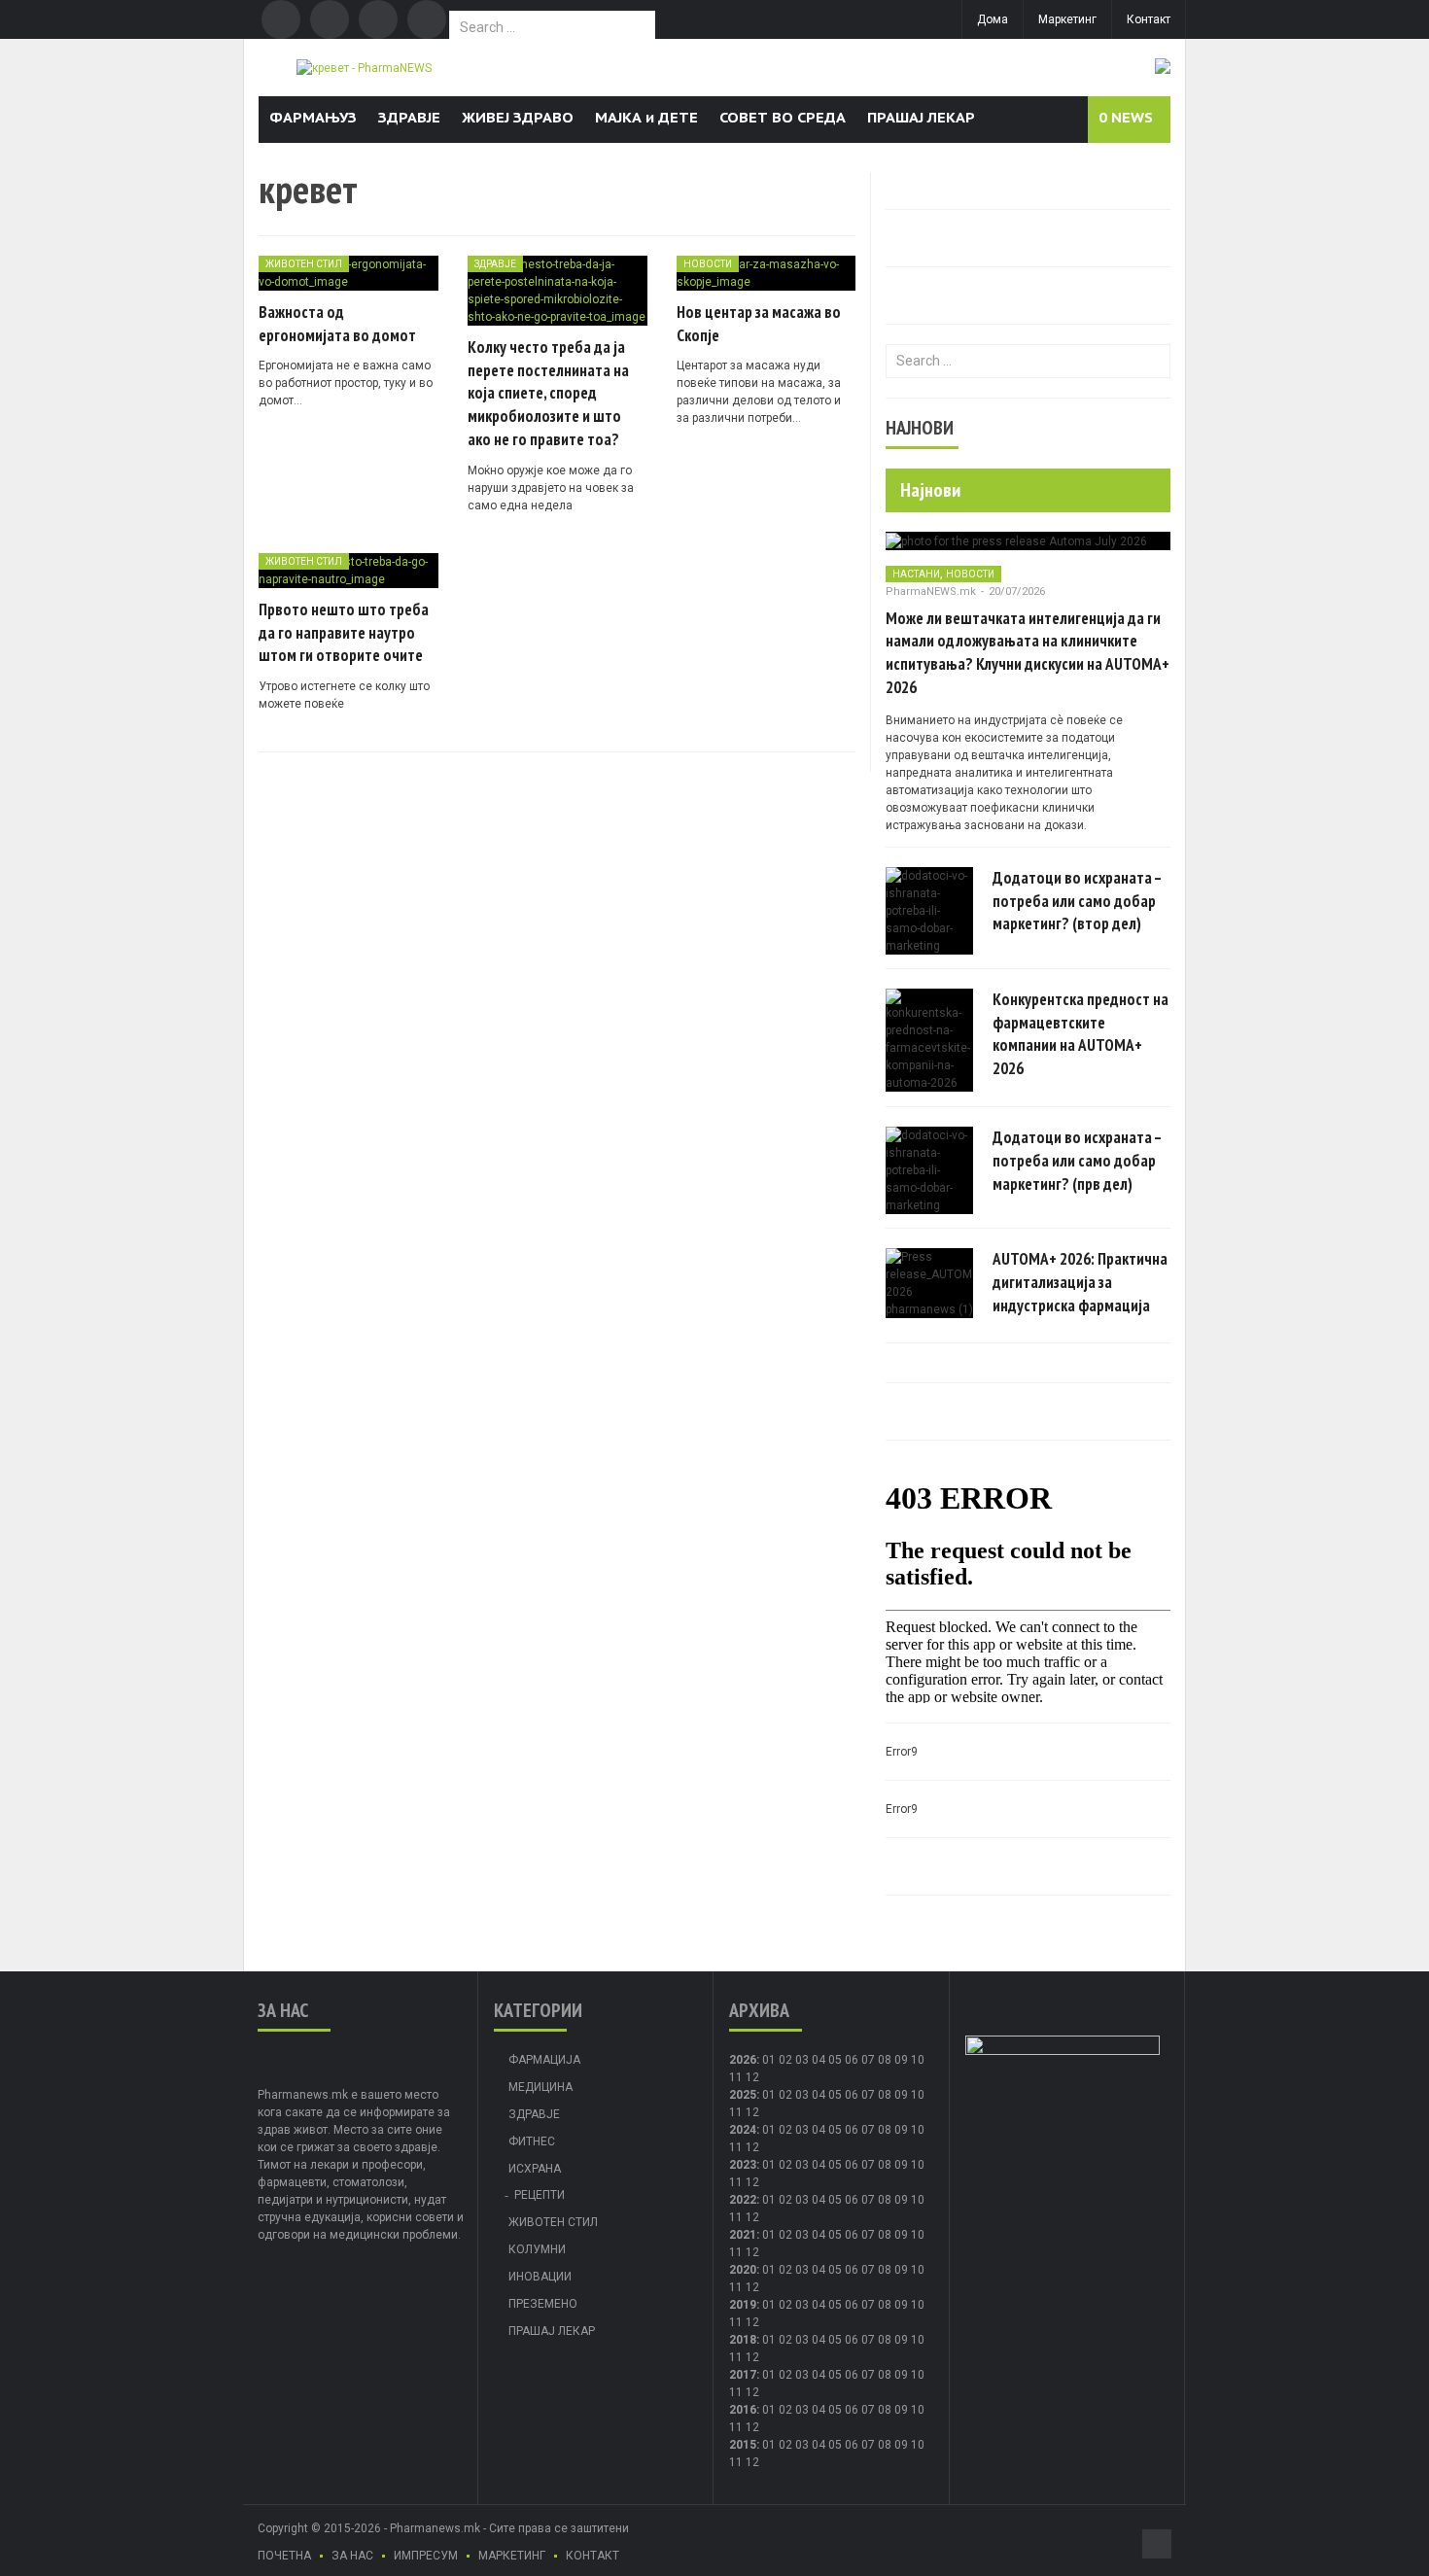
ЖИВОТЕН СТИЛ (304, 264)
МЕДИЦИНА (540, 2087)
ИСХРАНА (535, 2169)
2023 (743, 2165)
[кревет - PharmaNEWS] (364, 67)
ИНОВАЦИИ (540, 2277)
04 (819, 2060)
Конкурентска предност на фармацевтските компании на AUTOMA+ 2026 (1080, 1034)
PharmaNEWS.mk (931, 592)
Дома (993, 19)
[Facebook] (281, 19)
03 (802, 2060)
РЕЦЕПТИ (540, 2195)
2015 (743, 2445)
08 (885, 2095)
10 (918, 2095)
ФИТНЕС (532, 2141)
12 (752, 2112)
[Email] (378, 19)
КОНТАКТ (593, 2556)
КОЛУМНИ (537, 2249)
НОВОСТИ (708, 264)
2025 (743, 2095)
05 (835, 2060)
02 (785, 2060)
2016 (743, 2410)
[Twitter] (330, 19)
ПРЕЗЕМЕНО (543, 2304)
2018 (743, 2340)
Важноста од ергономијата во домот (337, 324)
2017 (743, 2375)
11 (736, 2112)
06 (852, 2060)
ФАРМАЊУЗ (313, 117)
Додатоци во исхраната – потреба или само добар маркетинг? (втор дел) (1077, 901)
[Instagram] (427, 19)
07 (868, 2060)
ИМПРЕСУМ (426, 2556)
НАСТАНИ (916, 574)
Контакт (1149, 19)
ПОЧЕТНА (284, 2556)
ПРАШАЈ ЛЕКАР (921, 117)
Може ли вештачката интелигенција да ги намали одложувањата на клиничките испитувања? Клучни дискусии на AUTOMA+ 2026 (1028, 653)
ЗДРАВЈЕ (409, 117)
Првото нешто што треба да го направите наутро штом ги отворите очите (344, 633)
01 (769, 2060)
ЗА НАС (352, 2556)
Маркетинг (1067, 19)
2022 (743, 2200)
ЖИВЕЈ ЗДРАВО (518, 117)
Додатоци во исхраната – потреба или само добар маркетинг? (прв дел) (1077, 1161)
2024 (743, 2130)
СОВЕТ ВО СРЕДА (783, 117)
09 (901, 2095)
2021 (743, 2235)
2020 (743, 2270)
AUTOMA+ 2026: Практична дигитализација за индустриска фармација (1080, 1282)
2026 (743, 2060)
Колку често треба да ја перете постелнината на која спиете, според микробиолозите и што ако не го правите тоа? (548, 393)
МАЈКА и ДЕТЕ (646, 117)
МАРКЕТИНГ (512, 2556)
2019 (743, 2305)
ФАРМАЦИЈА (544, 2060)
